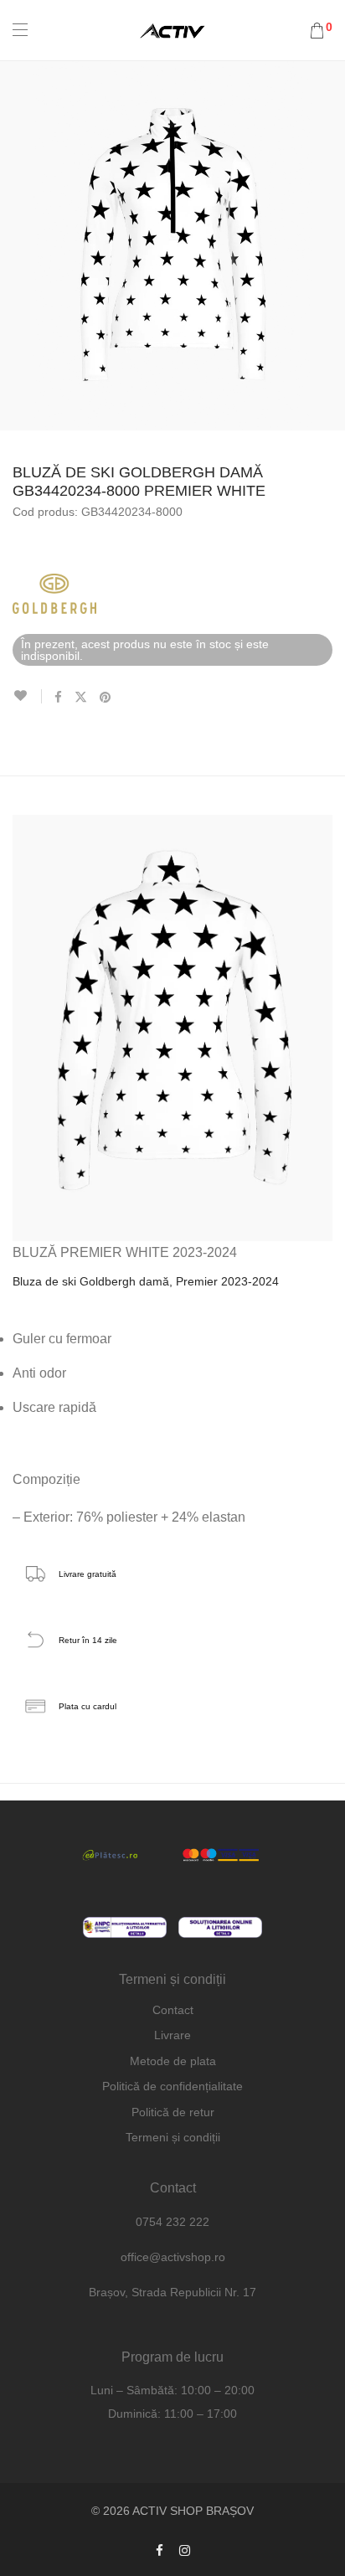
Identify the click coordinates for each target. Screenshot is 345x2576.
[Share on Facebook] (58, 698)
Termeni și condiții (173, 2137)
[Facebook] (160, 2550)
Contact (173, 2010)
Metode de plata (173, 2061)
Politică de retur (173, 2112)
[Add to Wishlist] (27, 696)
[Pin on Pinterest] (106, 698)
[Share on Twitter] (81, 698)
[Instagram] (185, 2550)
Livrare (172, 2035)
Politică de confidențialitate (172, 2086)
